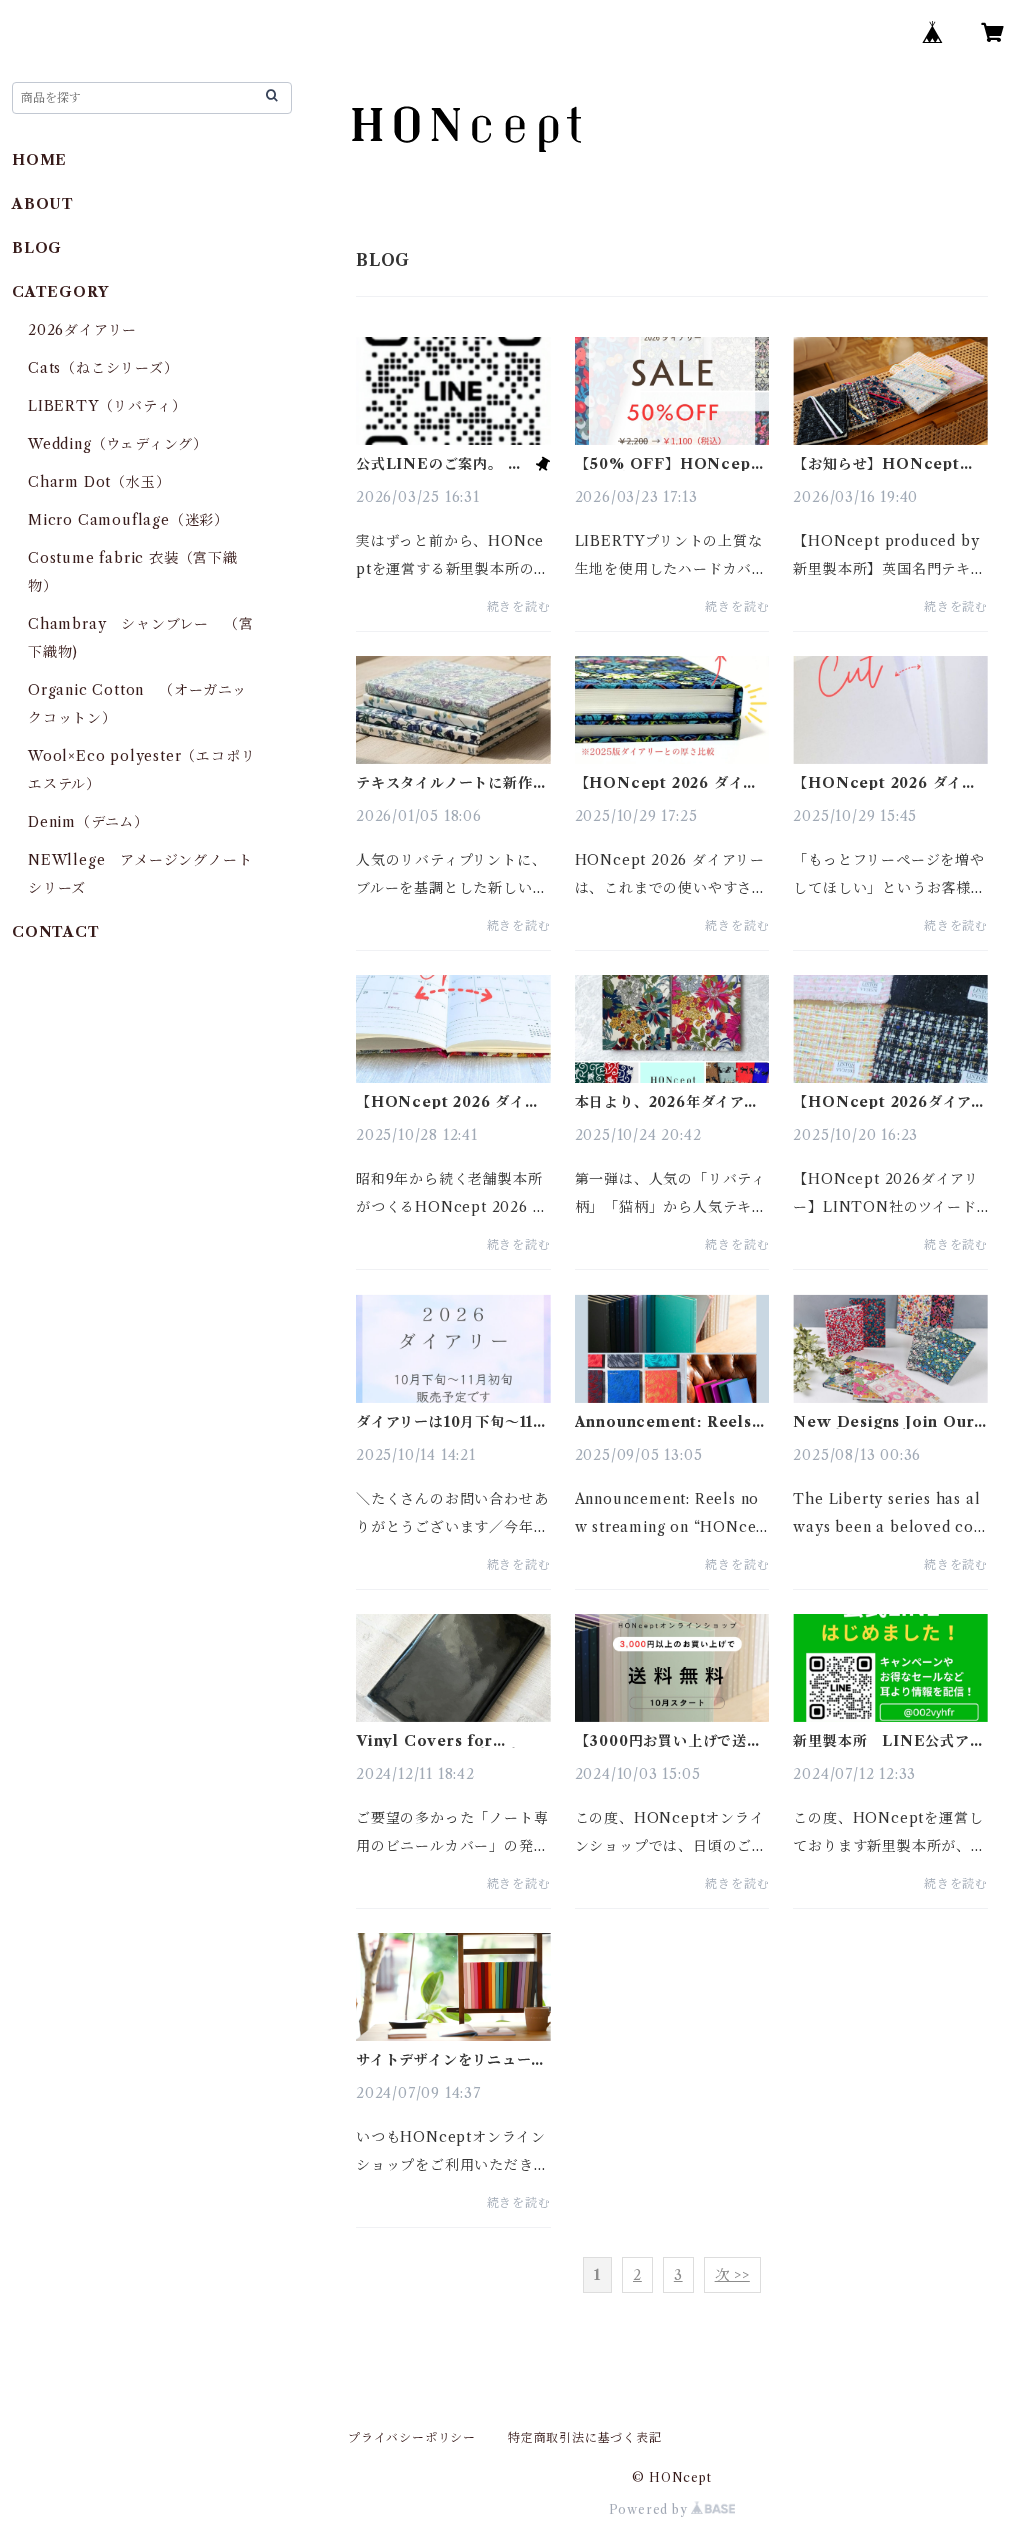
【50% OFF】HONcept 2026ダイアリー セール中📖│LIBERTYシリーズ (670, 464)
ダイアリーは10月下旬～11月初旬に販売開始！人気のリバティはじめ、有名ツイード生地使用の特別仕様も (452, 1422)
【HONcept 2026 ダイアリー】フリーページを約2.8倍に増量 (885, 783)
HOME (39, 160)
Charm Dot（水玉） (99, 482)
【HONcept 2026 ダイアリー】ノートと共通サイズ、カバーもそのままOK (670, 783)
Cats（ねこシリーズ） (103, 368)
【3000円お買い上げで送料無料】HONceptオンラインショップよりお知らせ (668, 1741)
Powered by (650, 2509)
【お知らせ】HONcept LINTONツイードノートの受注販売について (886, 464)
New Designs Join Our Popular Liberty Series (886, 1422)
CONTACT (56, 932)
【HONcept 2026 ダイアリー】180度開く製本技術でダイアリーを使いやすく (450, 1102)
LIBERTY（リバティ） (107, 406)
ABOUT (43, 204)
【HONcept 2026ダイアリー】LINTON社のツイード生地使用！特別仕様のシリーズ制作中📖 (889, 1102)
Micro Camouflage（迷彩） (128, 520)
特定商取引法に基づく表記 (585, 2437)
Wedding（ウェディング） (118, 444)
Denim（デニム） (88, 822)
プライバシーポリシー (412, 2437)
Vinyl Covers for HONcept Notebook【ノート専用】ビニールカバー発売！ (453, 1741)
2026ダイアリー (82, 330)
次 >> (732, 2275)
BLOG (37, 248)
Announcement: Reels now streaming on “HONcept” (663, 1422)
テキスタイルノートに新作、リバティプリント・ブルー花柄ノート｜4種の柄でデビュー (451, 783)
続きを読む (519, 606)
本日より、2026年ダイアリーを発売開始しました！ (667, 1102)
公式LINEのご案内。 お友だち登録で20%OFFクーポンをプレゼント (442, 464)
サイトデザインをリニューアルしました (450, 2060)
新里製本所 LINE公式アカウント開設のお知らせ (888, 1741)
